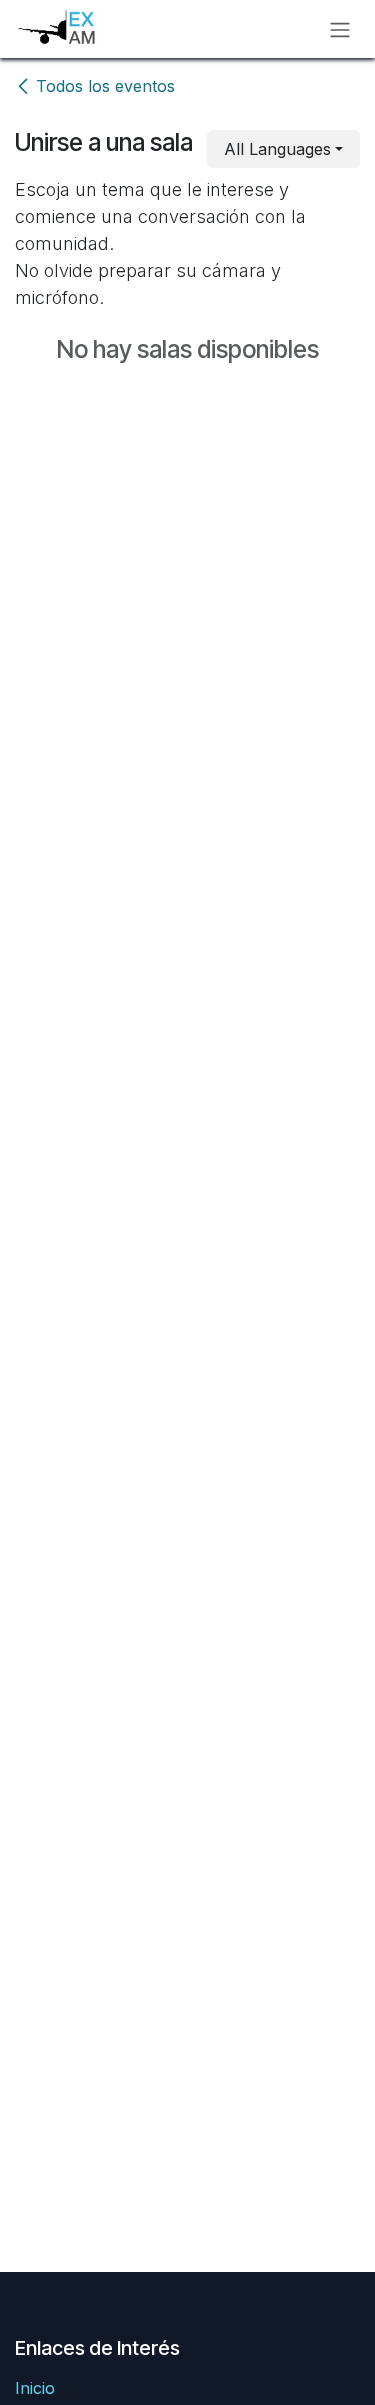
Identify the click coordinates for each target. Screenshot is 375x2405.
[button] (283, 149)
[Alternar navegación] (340, 29)
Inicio (35, 2388)
